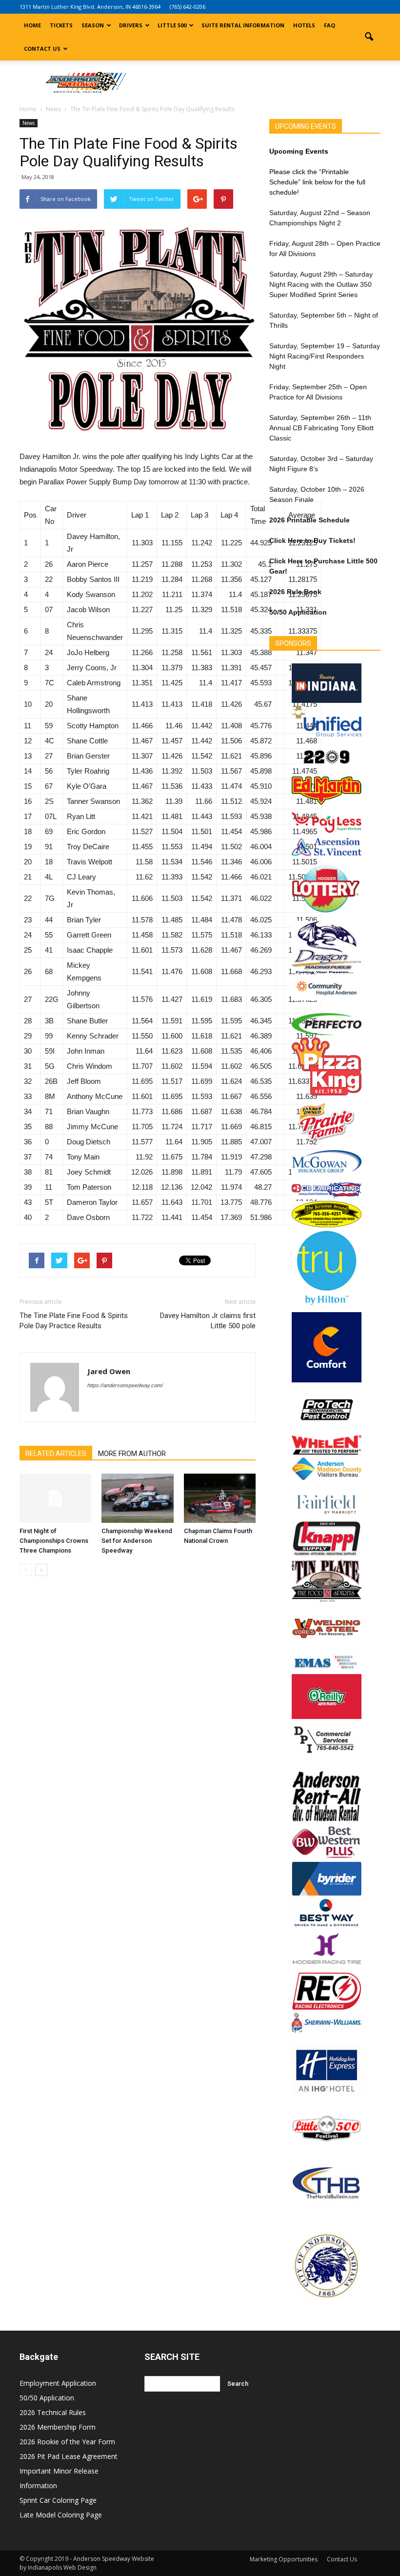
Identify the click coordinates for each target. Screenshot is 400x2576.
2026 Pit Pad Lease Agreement (69, 2456)
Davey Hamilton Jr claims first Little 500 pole (208, 1321)
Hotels (304, 25)
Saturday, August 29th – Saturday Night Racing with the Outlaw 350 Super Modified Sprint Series (321, 284)
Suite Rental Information (243, 25)
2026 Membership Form (58, 2427)
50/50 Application (47, 2398)
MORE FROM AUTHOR (132, 1454)
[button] (369, 37)
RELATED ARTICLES (56, 1454)
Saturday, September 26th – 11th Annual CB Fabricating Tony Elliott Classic (321, 428)
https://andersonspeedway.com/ (125, 1385)
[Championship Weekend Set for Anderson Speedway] (137, 1498)
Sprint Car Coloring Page (58, 2500)
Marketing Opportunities (284, 2559)
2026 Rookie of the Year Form (67, 2442)
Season (93, 25)
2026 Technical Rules (53, 2412)
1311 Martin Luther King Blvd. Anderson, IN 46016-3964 (90, 7)
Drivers (131, 25)
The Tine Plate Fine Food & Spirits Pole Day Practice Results (74, 1321)
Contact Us (42, 49)
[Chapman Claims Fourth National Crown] (220, 1498)
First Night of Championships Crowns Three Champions (54, 1541)
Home (32, 25)
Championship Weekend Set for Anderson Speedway (137, 1541)
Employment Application (58, 2383)
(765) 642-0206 (188, 7)
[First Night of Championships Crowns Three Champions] (55, 1498)
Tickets (61, 25)
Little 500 (172, 25)
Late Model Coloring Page (61, 2515)
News (29, 123)
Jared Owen (109, 1371)
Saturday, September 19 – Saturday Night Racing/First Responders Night (325, 356)
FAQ (330, 25)
